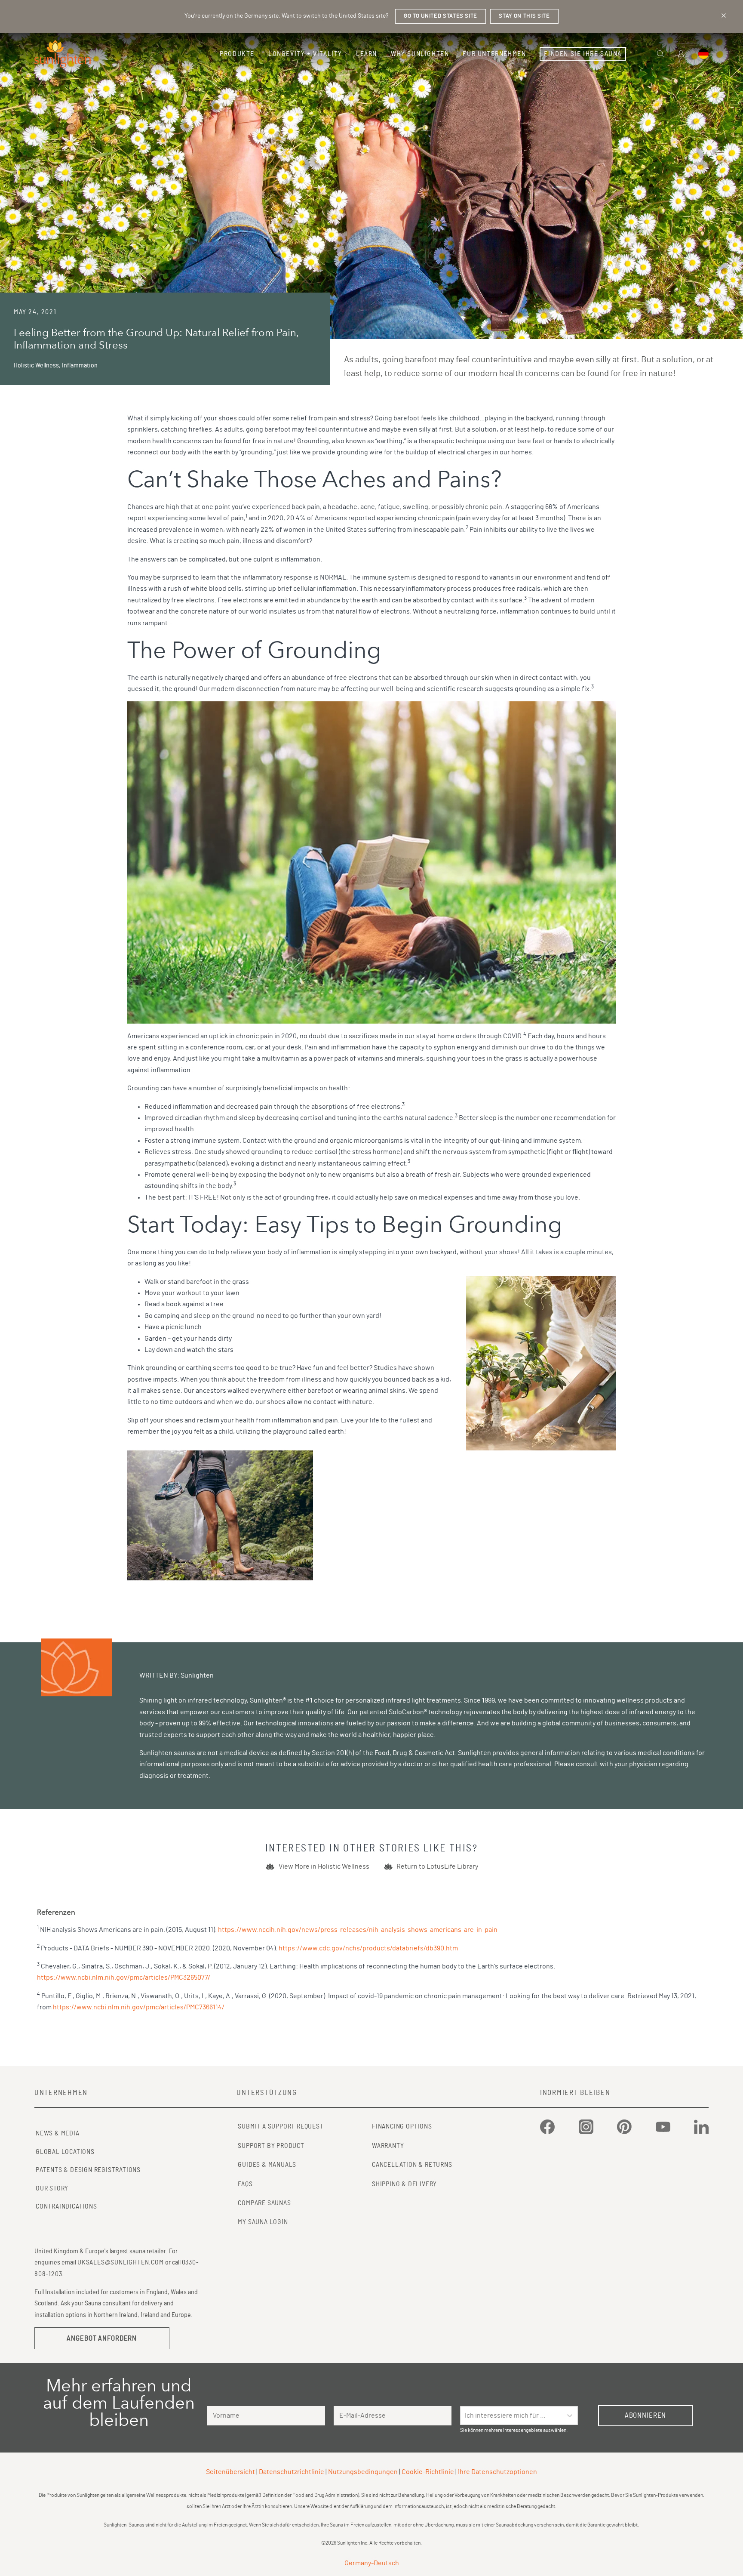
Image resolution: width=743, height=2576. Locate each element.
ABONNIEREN (646, 2415)
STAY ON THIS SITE (524, 16)
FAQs (245, 2184)
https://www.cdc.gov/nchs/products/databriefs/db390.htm (368, 1948)
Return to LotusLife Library (437, 1866)
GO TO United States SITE (441, 16)
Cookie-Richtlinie (428, 2472)
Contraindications (66, 2206)
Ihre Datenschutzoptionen (497, 2472)
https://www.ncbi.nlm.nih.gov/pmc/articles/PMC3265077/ (124, 1978)
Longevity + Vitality (305, 54)
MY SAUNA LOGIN (263, 2222)
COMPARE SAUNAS (264, 2203)
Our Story (52, 2188)
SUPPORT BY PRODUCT (271, 2146)
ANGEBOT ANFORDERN (102, 2338)
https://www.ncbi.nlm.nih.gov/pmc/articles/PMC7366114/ (139, 2007)
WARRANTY (388, 2146)
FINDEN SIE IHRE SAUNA (583, 54)
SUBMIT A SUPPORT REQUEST (281, 2126)
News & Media (58, 2133)
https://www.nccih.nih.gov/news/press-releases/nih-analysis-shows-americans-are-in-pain (358, 1930)
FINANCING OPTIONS (402, 2126)
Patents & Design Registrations (88, 2170)
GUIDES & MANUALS (267, 2165)
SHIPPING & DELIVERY (404, 2184)
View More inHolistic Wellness (324, 1866)
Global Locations (65, 2152)
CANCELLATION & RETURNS (412, 2165)
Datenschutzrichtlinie (292, 2472)
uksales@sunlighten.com (121, 2262)
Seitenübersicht (230, 2472)
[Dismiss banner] (724, 15)
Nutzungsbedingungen (363, 2472)
